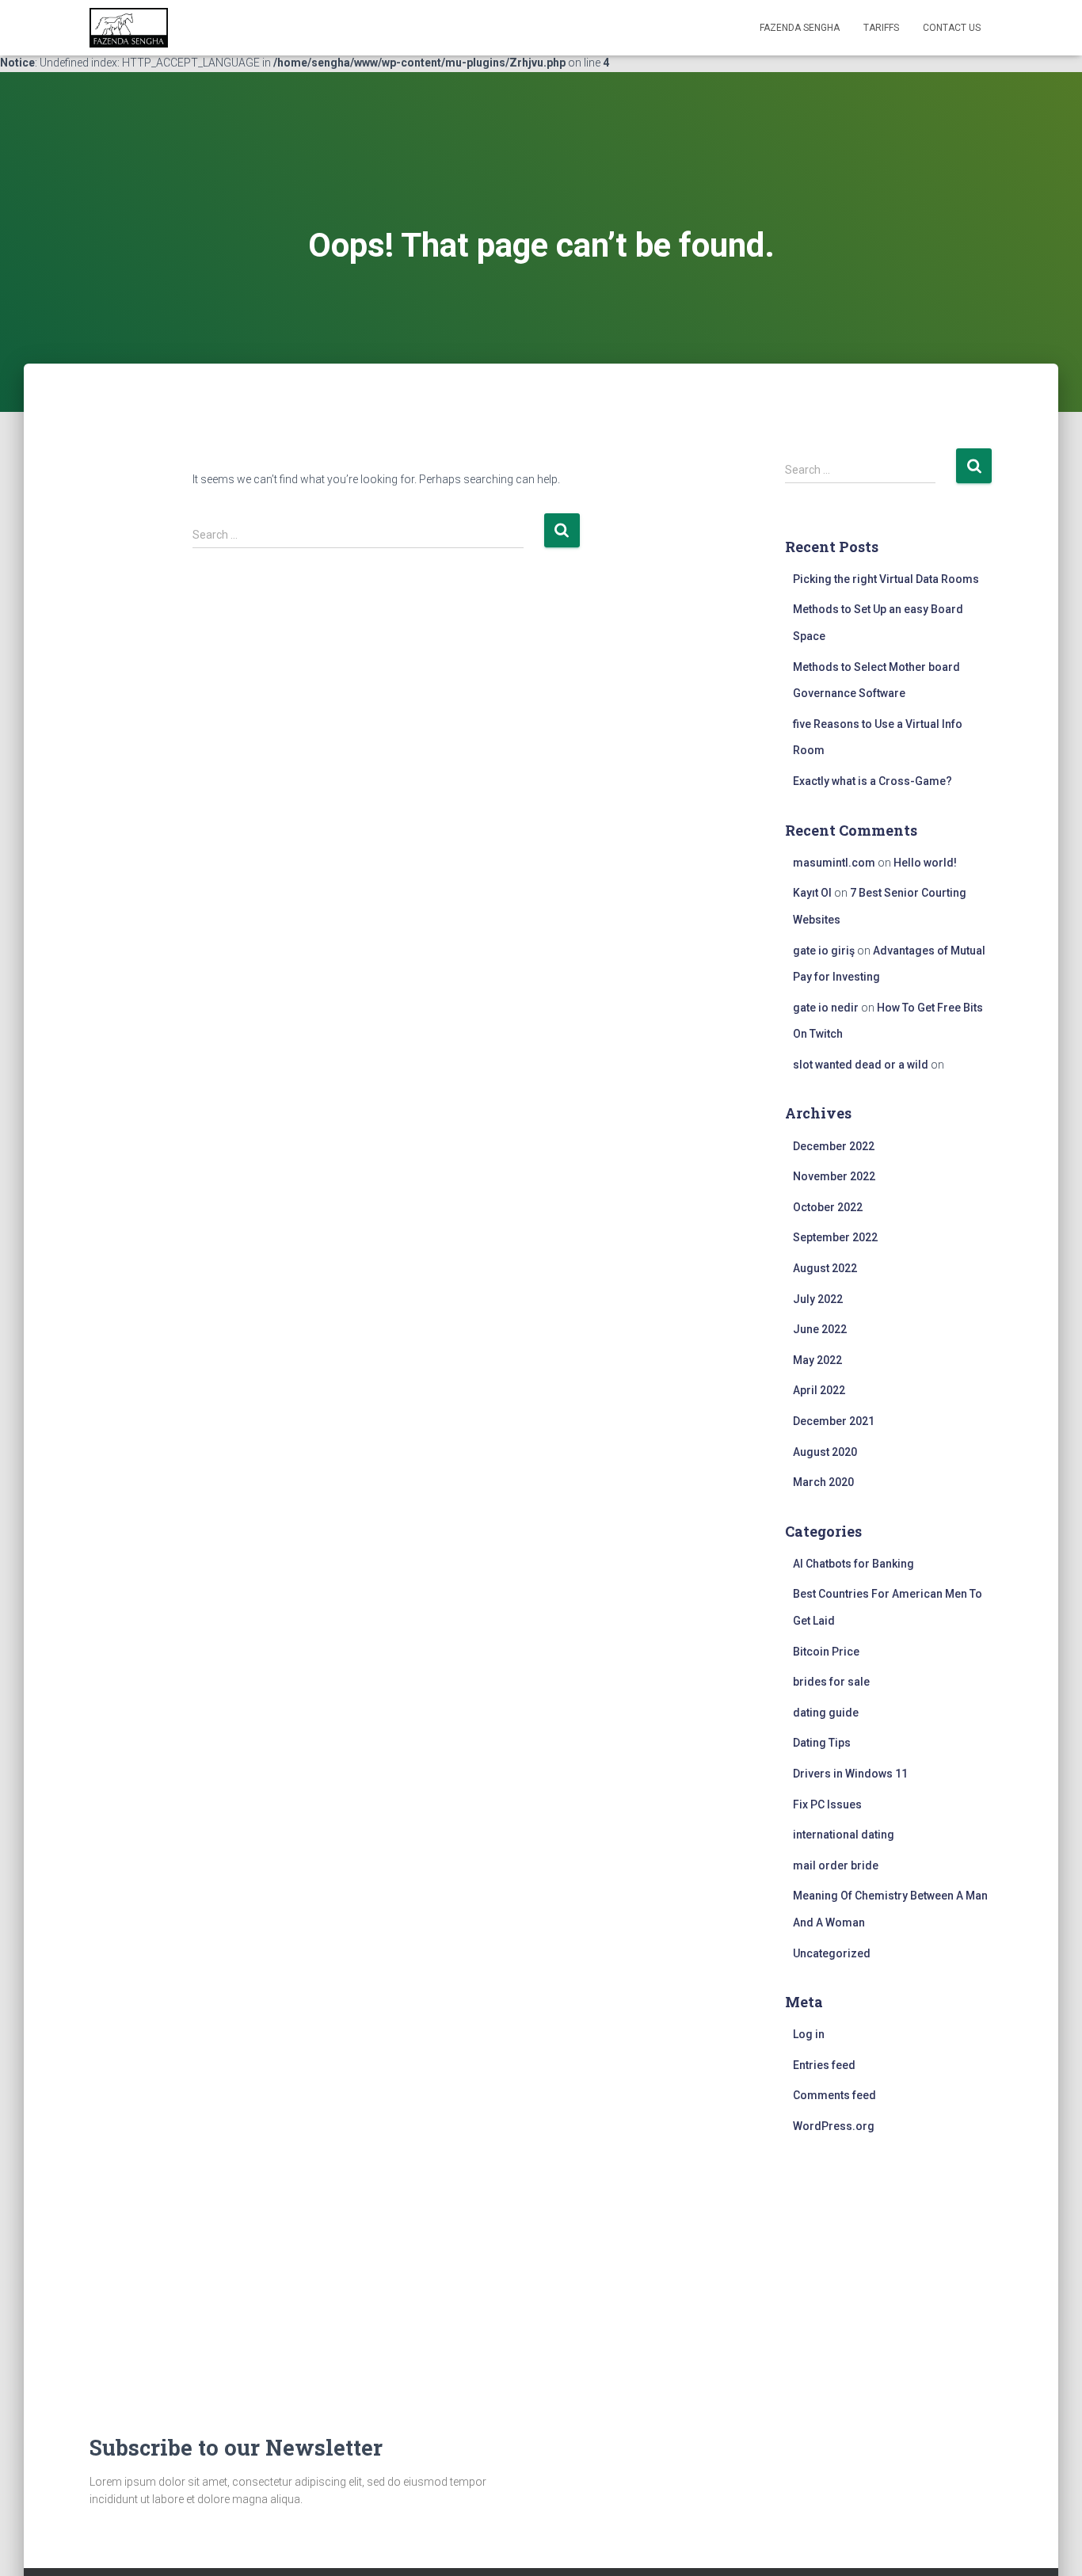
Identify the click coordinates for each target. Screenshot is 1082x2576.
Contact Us (952, 28)
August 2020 (825, 1452)
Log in (809, 2034)
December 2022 (834, 1146)
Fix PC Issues (827, 1804)
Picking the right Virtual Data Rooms (886, 579)
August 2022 (825, 1268)
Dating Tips (822, 1743)
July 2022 (818, 1299)
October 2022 (828, 1207)
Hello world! (925, 863)
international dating (844, 1835)
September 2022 (835, 1237)
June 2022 (820, 1329)
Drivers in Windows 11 (850, 1774)
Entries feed (824, 2065)
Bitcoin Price (826, 1652)
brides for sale (831, 1682)
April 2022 (819, 1390)
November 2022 (834, 1176)
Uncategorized (832, 1953)
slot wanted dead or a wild (861, 1065)
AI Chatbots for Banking (853, 1564)
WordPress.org (834, 2126)
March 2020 (823, 1482)
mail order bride (836, 1865)
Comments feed (834, 2095)
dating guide (826, 1713)
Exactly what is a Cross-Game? (872, 781)
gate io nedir (826, 1008)
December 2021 (834, 1421)
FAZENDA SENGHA (800, 28)
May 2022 (817, 1360)
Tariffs (881, 28)
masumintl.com (834, 863)
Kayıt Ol (812, 893)
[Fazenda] (129, 28)
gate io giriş (824, 951)
